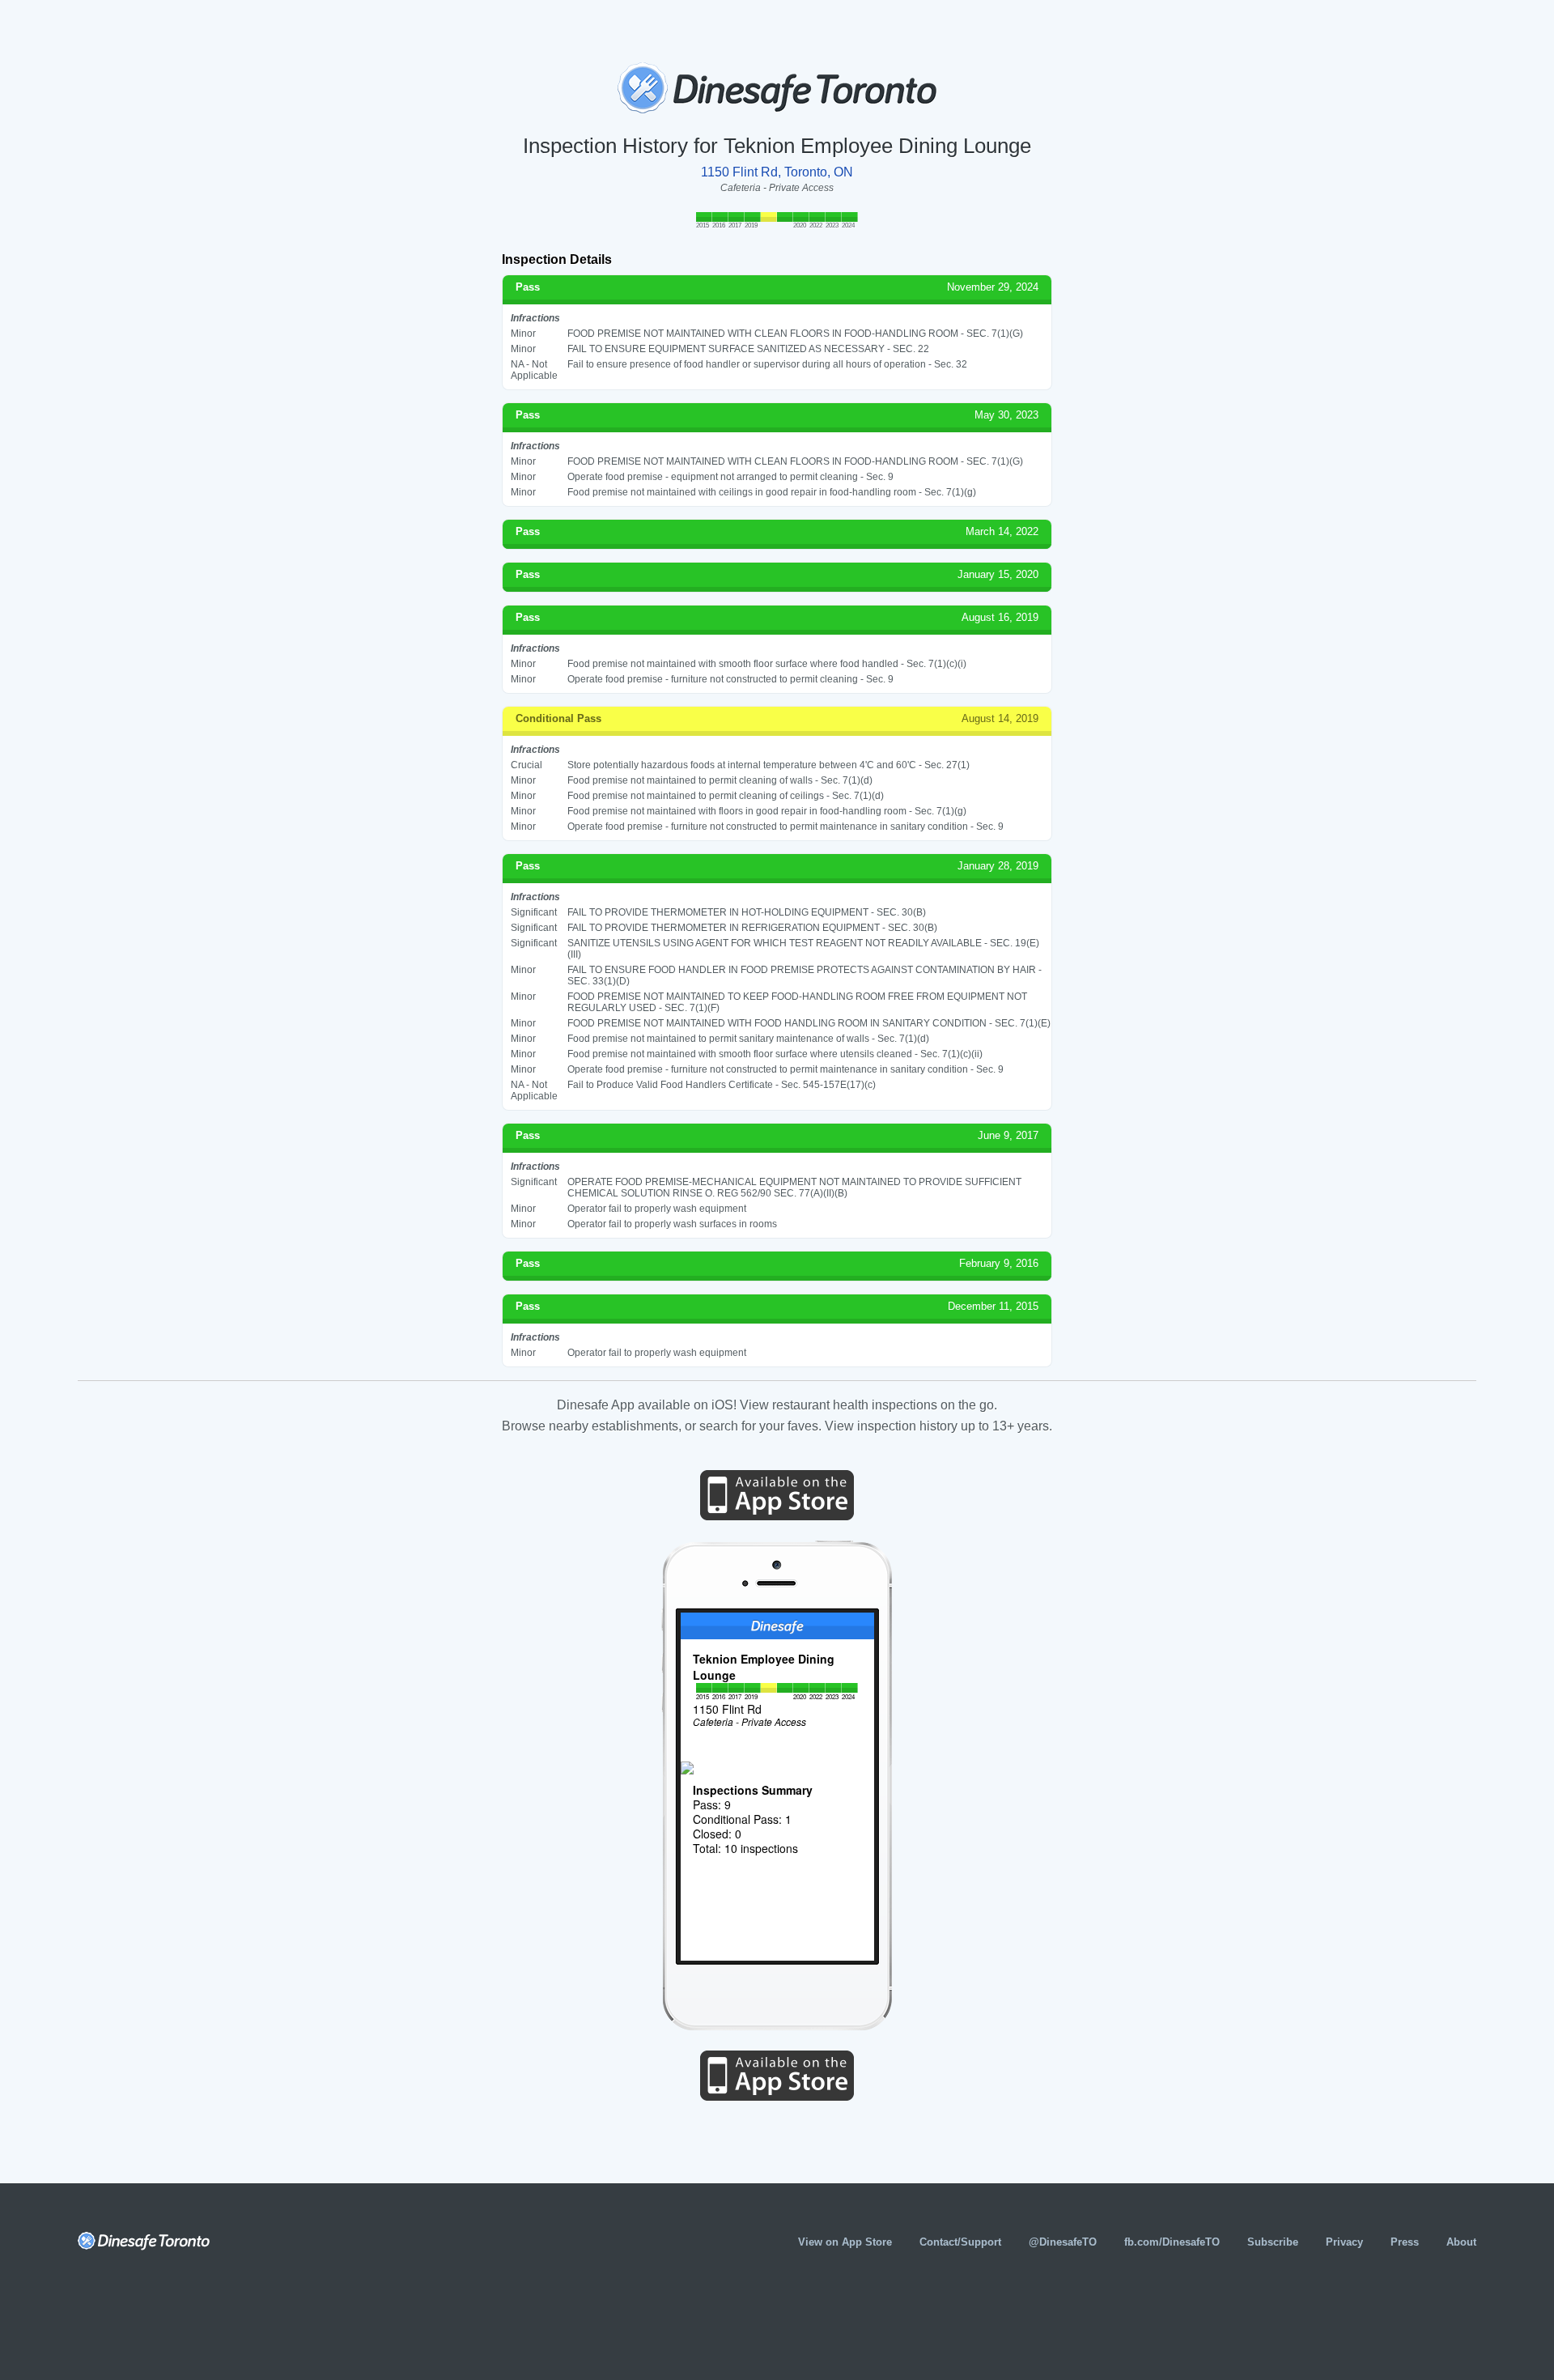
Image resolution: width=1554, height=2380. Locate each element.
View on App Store (845, 2242)
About (1461, 2242)
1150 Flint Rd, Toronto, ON (777, 172)
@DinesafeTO (1063, 2242)
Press (1405, 2242)
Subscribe (1273, 2242)
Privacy (1344, 2242)
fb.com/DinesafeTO (1172, 2242)
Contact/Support (960, 2242)
